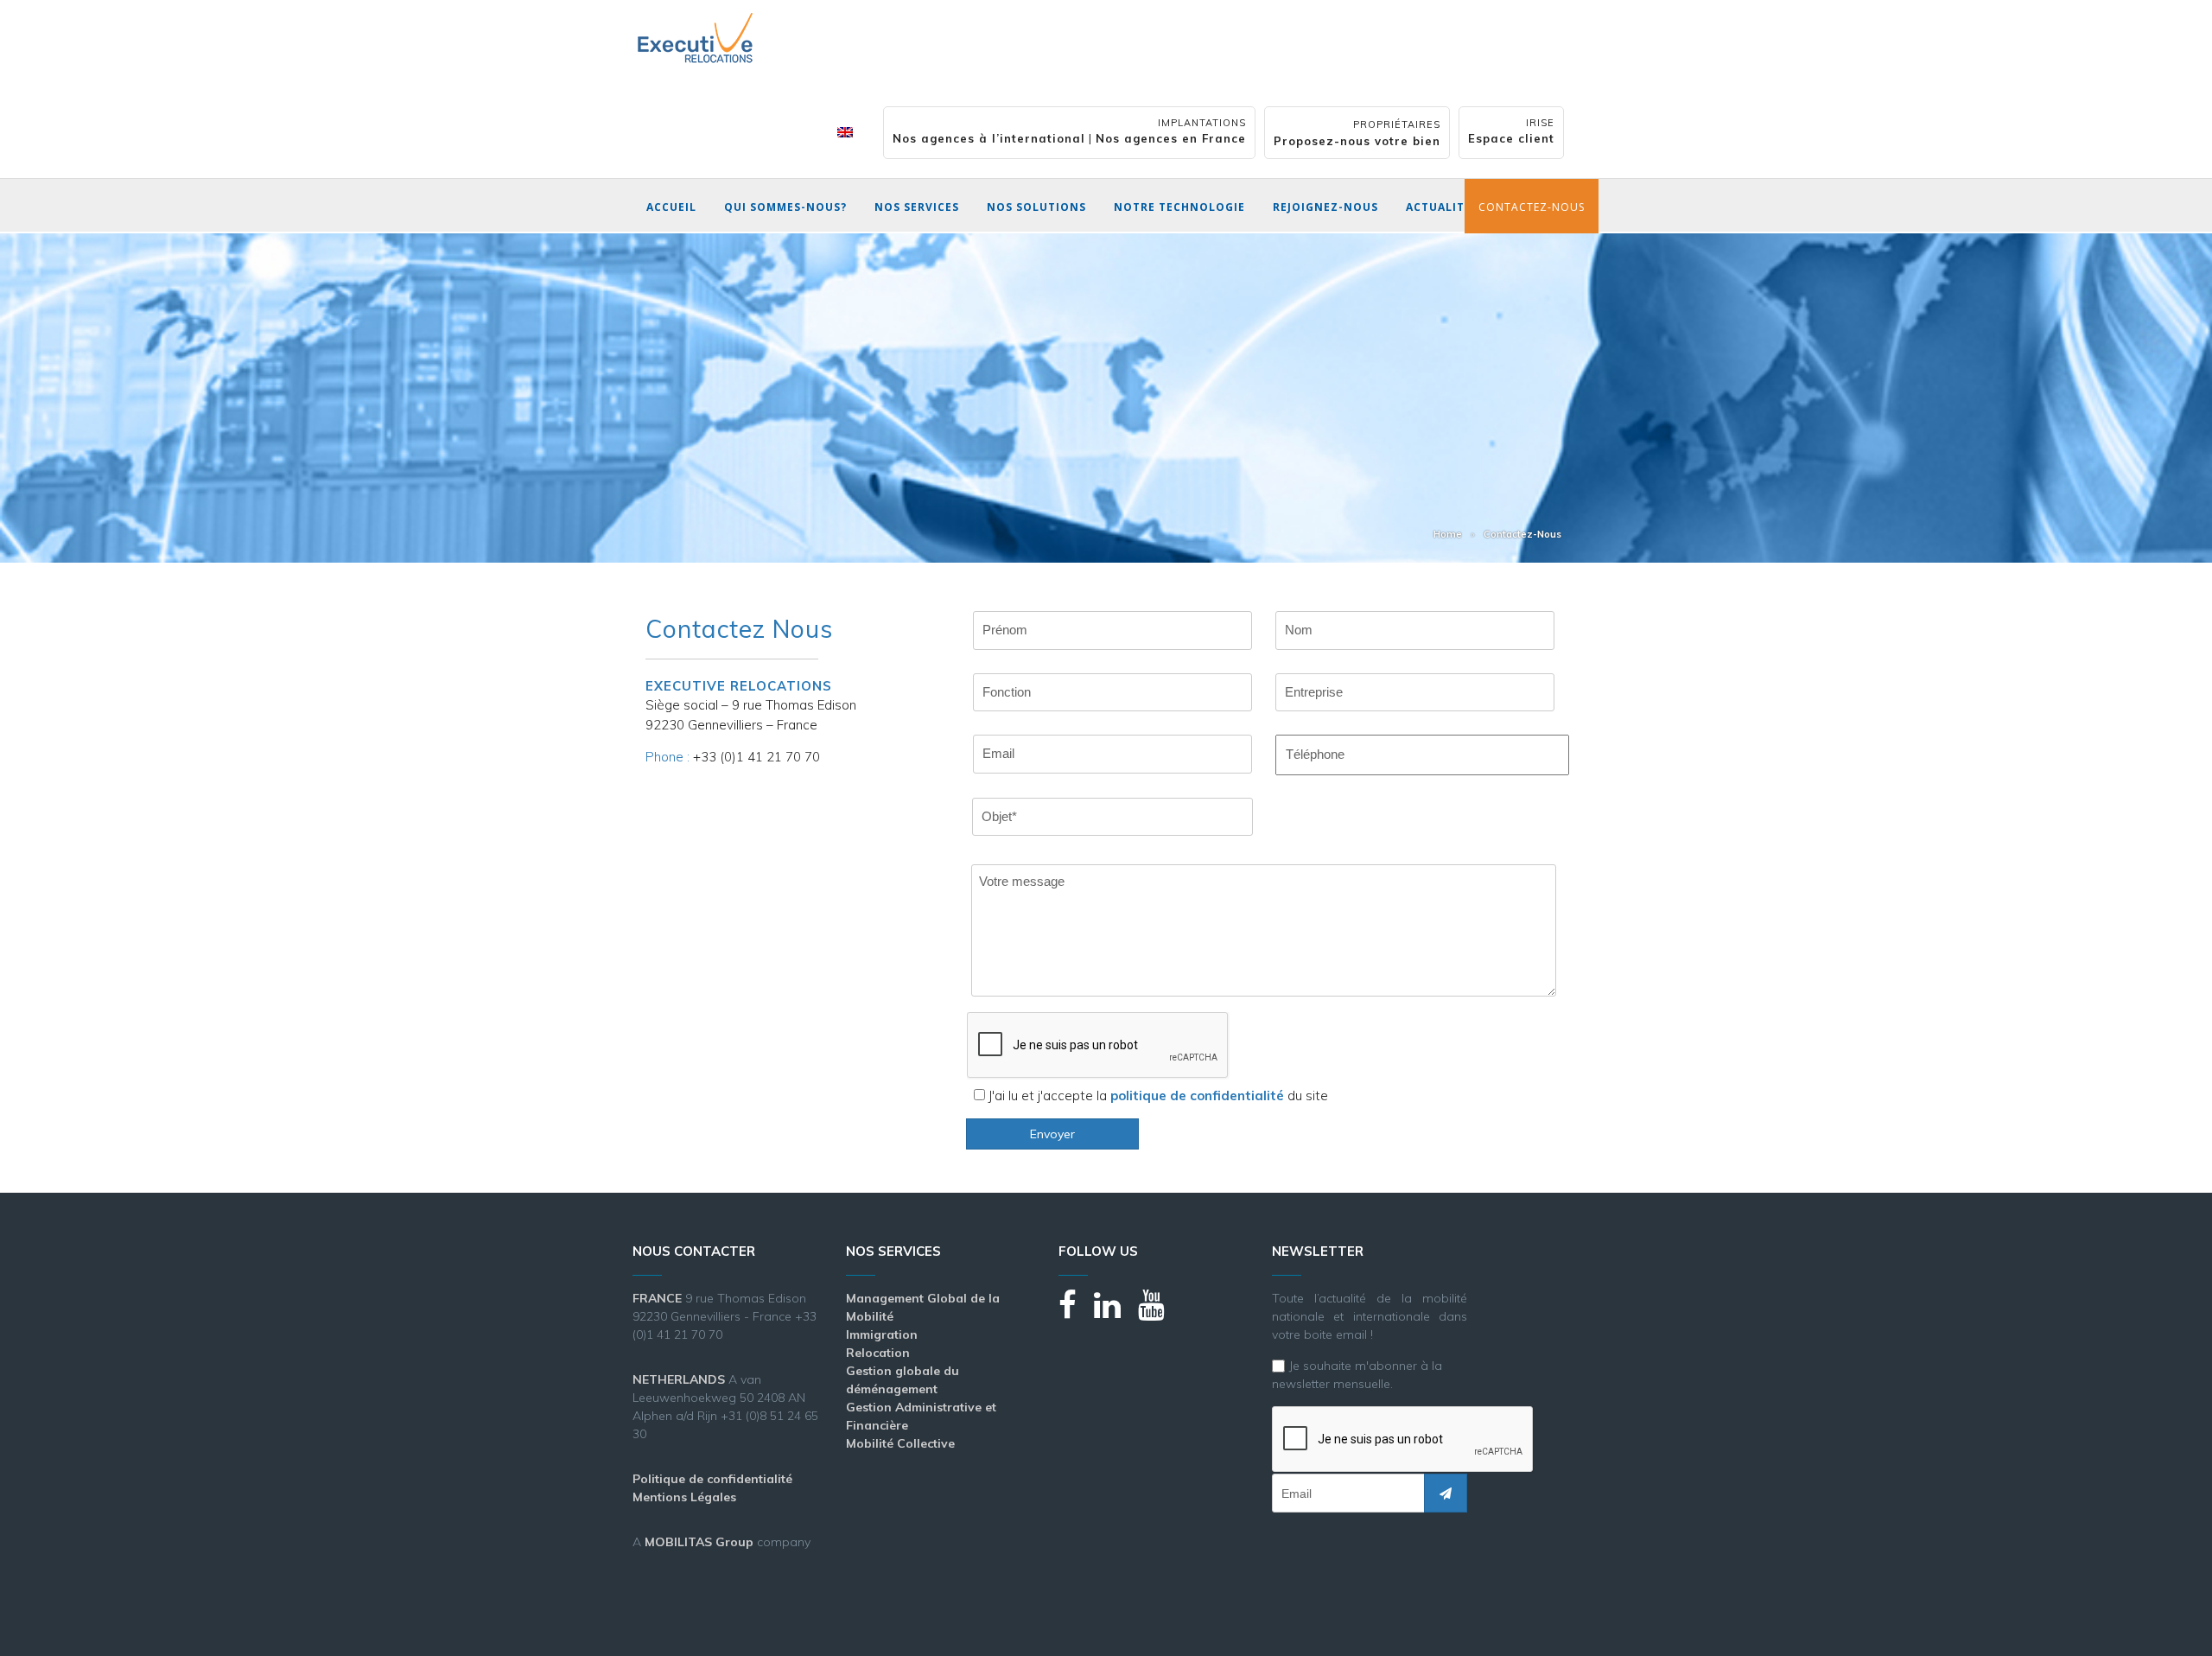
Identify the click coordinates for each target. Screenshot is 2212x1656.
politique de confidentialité (1197, 1096)
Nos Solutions (1036, 207)
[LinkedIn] (1116, 1312)
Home (1448, 534)
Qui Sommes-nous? (785, 207)
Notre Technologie (1179, 207)
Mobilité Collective (900, 1443)
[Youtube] (1160, 1312)
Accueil (671, 207)
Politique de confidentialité (712, 1479)
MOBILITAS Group (699, 1542)
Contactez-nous (1532, 207)
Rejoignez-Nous (1325, 207)
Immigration (882, 1334)
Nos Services (917, 207)
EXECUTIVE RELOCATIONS (739, 686)
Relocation (878, 1353)
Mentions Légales (684, 1497)
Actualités (1442, 207)
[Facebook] (1076, 1312)
